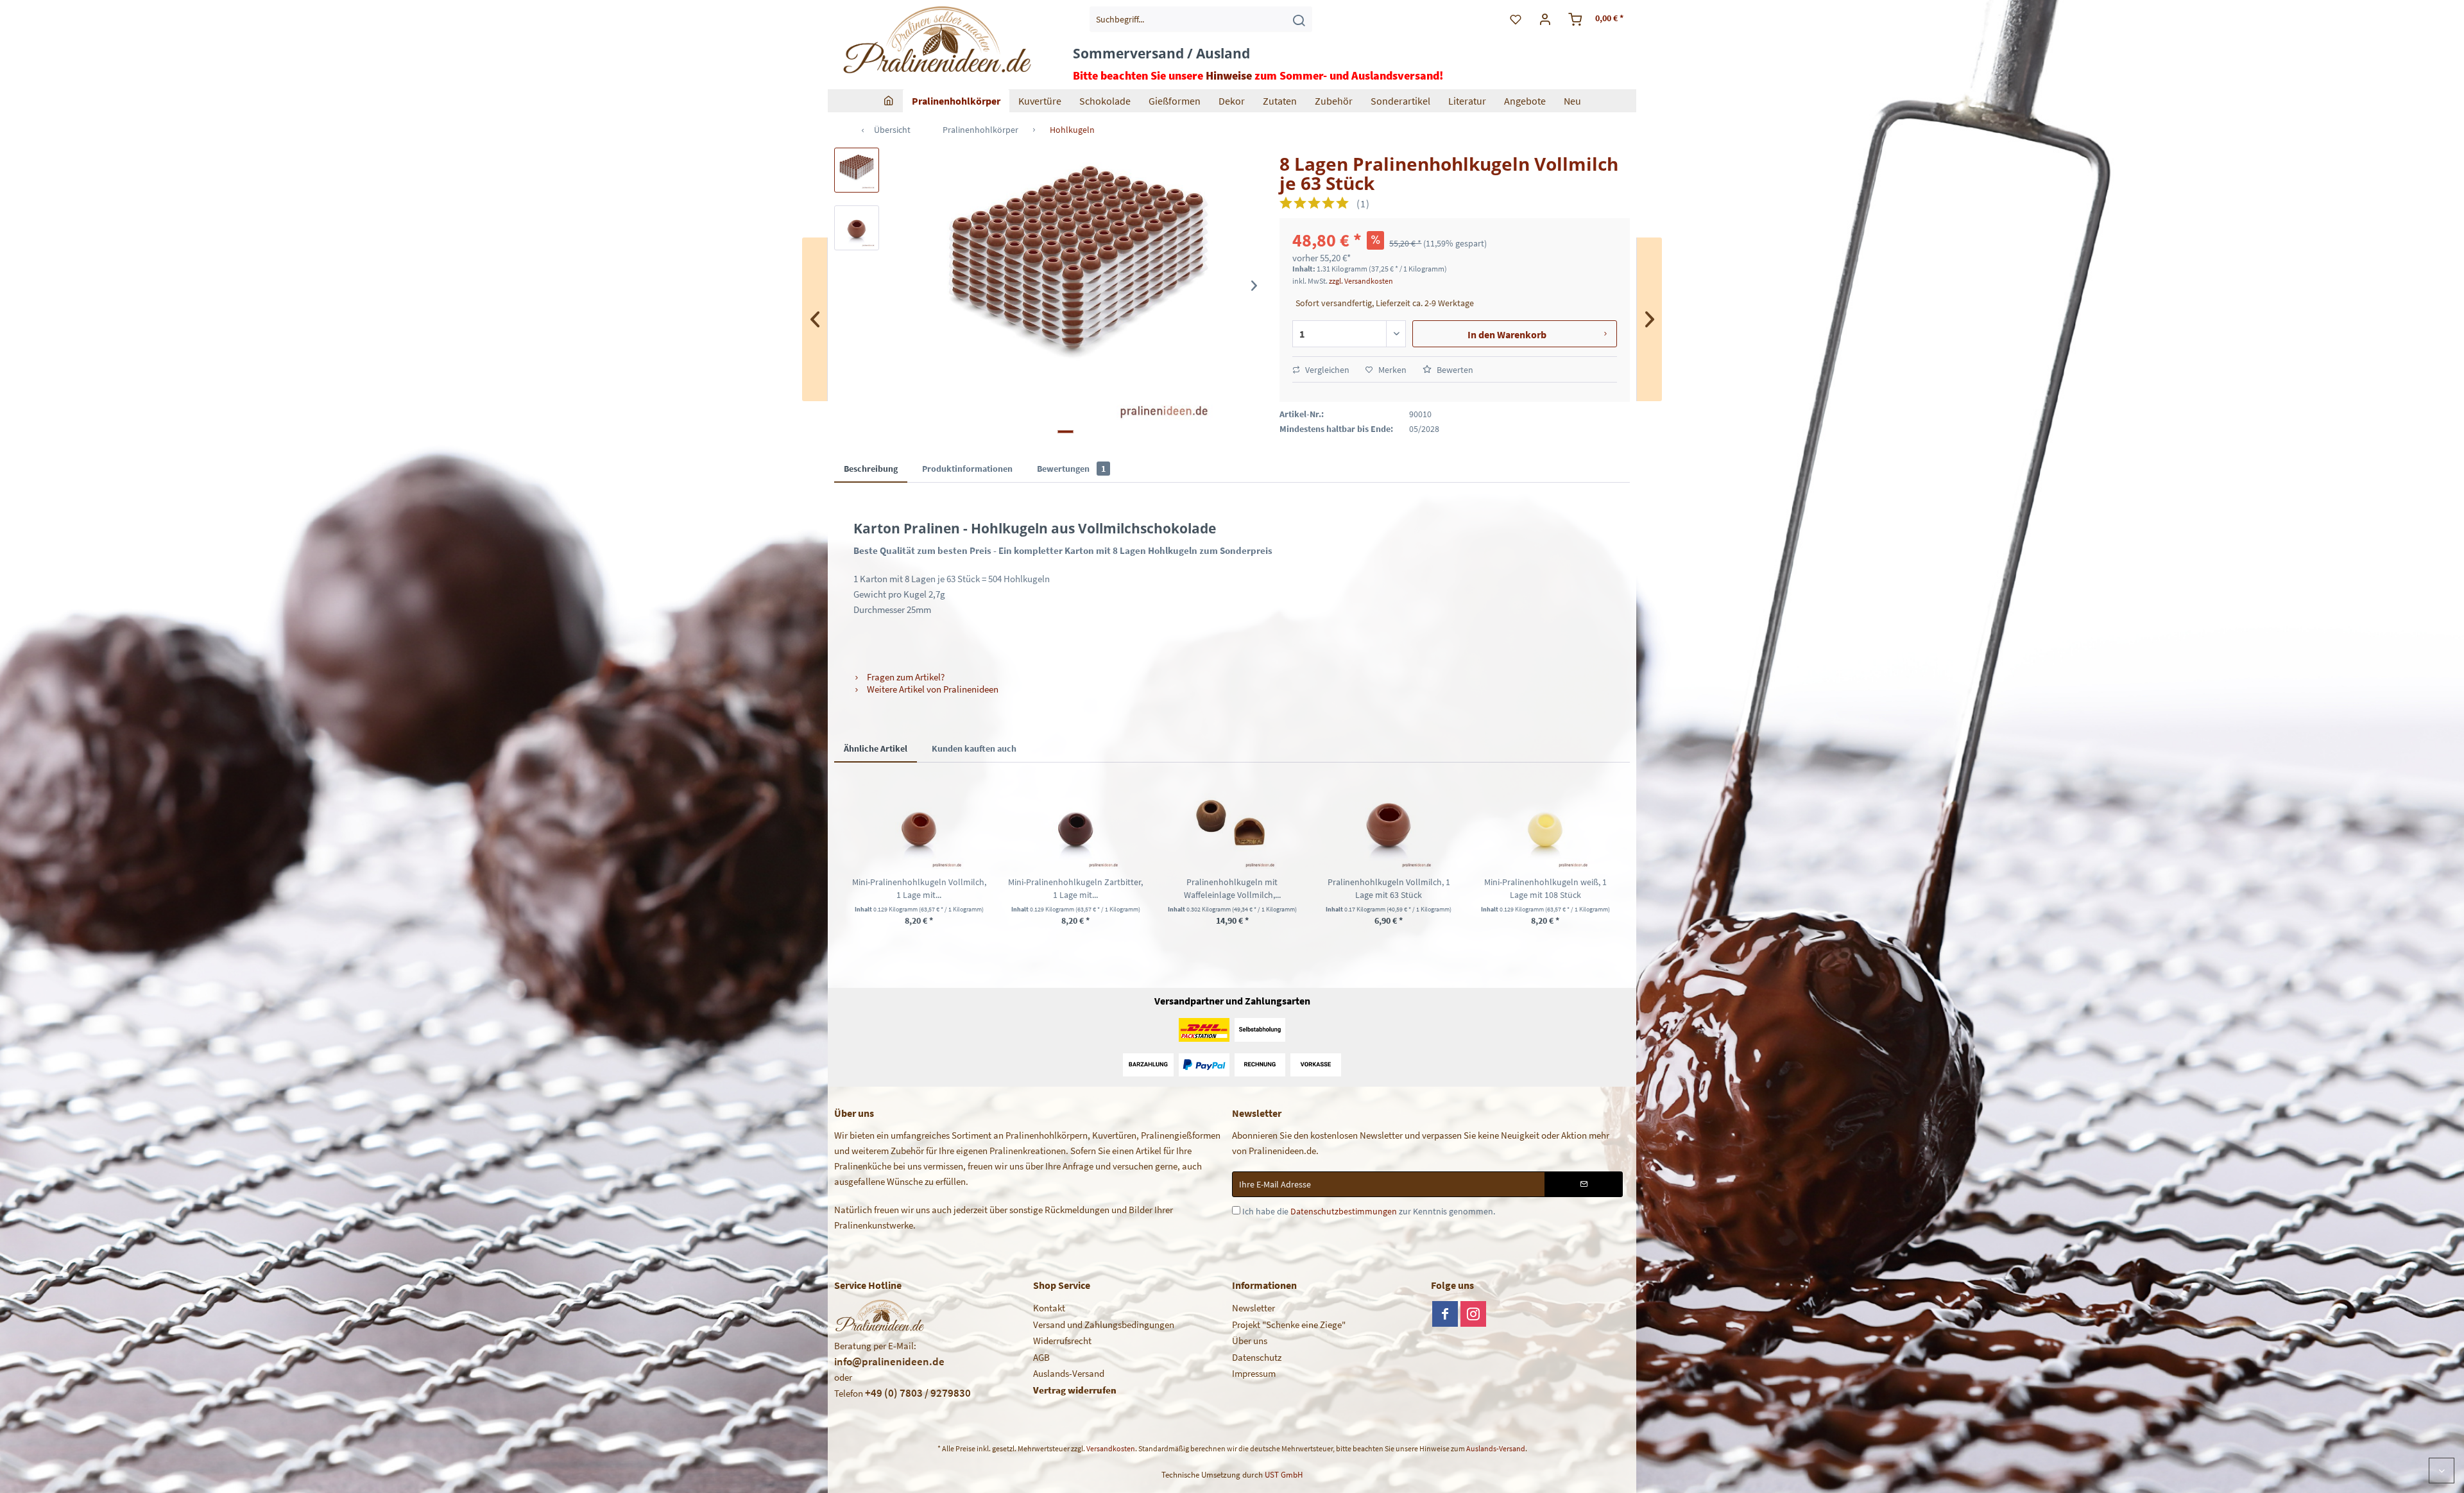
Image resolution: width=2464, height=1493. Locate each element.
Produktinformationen (967, 469)
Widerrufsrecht (1062, 1341)
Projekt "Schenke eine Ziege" (1289, 1325)
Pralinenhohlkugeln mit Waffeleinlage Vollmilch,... (1232, 888)
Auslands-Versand (1069, 1373)
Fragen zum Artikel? (905, 677)
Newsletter (1253, 1308)
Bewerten (1454, 370)
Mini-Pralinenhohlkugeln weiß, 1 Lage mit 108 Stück (1545, 888)
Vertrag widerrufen (1075, 1390)
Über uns (1250, 1341)
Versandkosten (1111, 1448)
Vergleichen (1326, 370)
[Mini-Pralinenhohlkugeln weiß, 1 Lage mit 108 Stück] (1545, 824)
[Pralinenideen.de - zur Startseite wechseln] (936, 42)
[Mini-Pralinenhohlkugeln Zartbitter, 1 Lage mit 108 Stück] (1075, 824)
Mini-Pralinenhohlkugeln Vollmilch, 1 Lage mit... (919, 888)
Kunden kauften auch (974, 748)
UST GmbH (1284, 1475)
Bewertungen (1071, 469)
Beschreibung (871, 469)
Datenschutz (1257, 1357)
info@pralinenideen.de (889, 1361)
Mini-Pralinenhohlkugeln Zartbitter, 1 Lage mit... (1075, 888)
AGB (1041, 1357)
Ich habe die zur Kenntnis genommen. (1369, 1211)
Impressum (1254, 1373)
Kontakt (1049, 1308)
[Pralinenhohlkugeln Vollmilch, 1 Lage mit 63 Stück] (1389, 824)
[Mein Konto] (1545, 19)
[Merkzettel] (1516, 19)
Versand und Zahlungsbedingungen (1104, 1325)
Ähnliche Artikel (876, 748)
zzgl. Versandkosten (1361, 281)
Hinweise (1229, 75)
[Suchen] (1299, 19)
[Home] (889, 101)
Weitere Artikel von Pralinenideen (932, 689)
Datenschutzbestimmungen (1344, 1211)
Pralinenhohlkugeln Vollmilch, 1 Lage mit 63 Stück (1389, 888)
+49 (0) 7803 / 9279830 (918, 1393)
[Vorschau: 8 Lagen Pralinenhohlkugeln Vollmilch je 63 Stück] (857, 170)
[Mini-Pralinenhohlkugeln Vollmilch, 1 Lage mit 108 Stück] (919, 824)
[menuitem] (1201, 19)
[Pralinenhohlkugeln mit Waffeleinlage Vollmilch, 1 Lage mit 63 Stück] (1232, 824)
